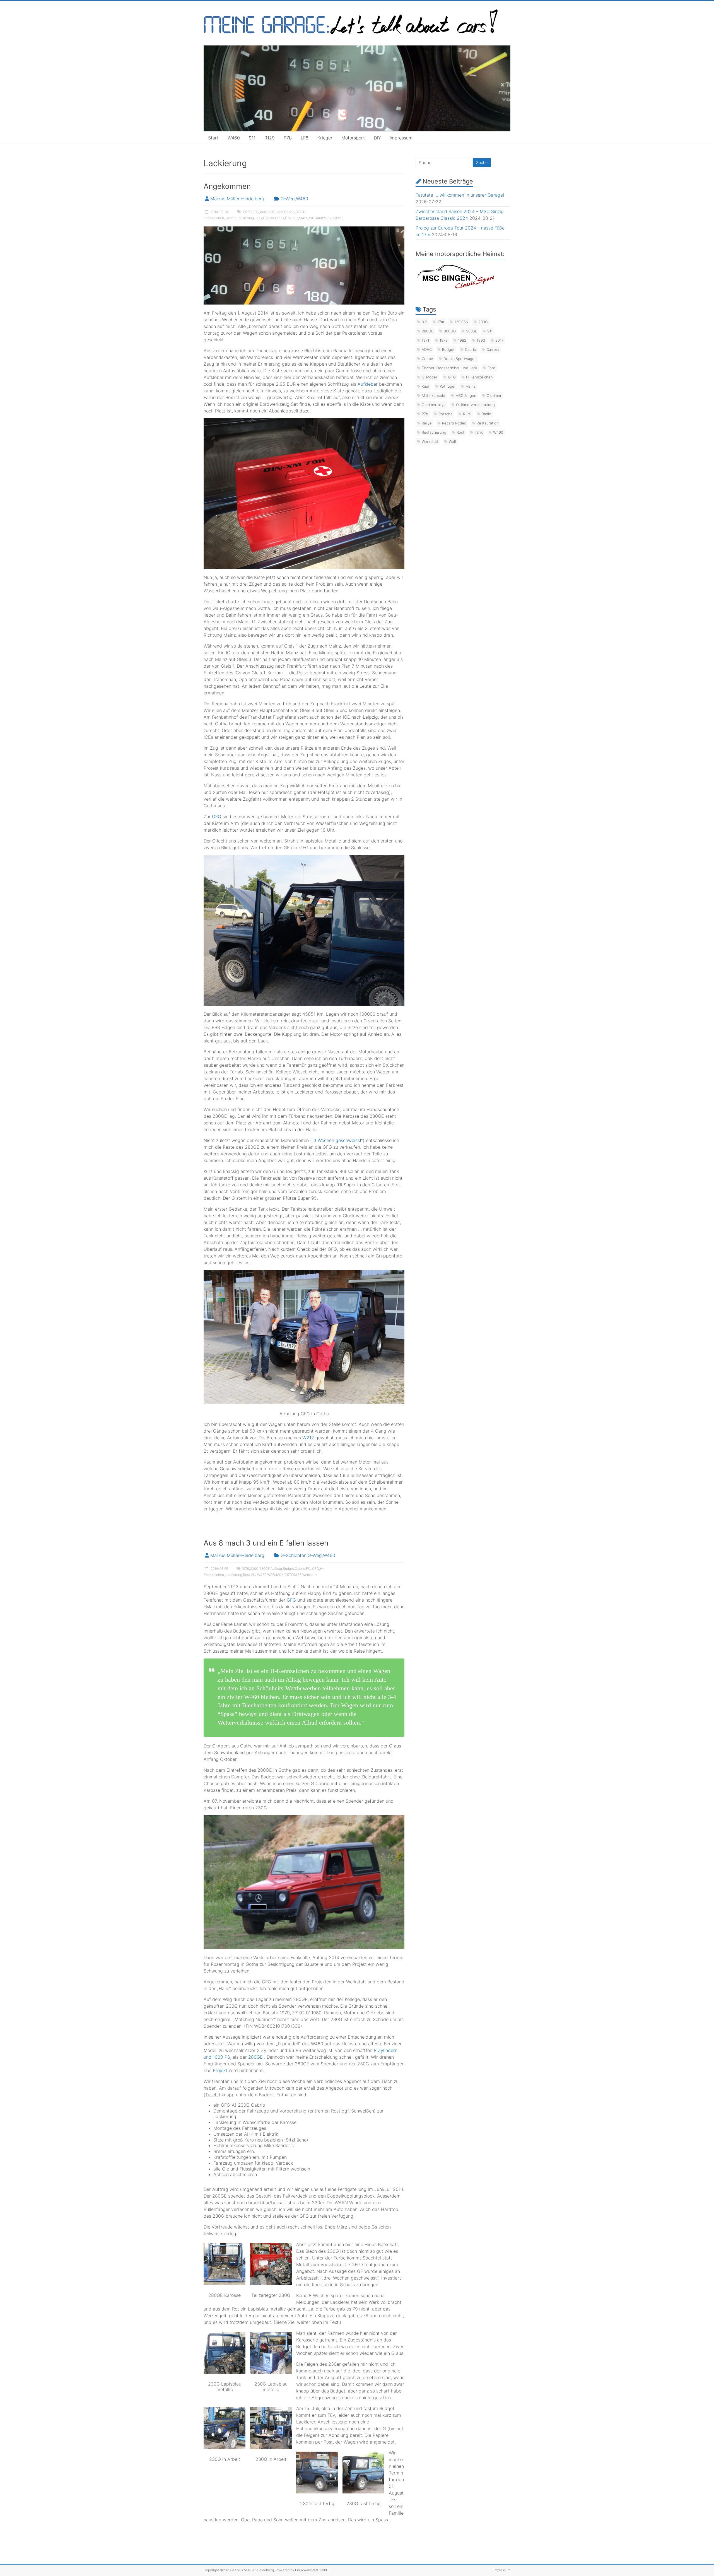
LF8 (305, 138)
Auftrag (266, 212)
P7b (288, 138)
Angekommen (227, 186)
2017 (499, 340)
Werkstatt (310, 1575)
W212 (308, 1438)
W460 (234, 138)
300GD (450, 331)
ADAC (427, 349)
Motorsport (353, 138)
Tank (280, 218)
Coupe (427, 359)
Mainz (471, 386)
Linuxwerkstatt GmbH (312, 2570)
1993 (481, 340)
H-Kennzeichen (479, 377)
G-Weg (288, 199)
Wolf (453, 441)
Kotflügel (448, 386)
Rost (246, 1575)
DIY (377, 138)
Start (213, 138)
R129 (270, 138)
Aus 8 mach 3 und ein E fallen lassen (266, 1543)
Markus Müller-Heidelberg (237, 199)
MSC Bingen (466, 395)
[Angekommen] (304, 229)
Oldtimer (269, 218)
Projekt (220, 2070)
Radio (486, 414)
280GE (265, 1569)
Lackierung (245, 218)
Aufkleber (368, 384)
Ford (491, 368)
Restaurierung (434, 432)
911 (252, 138)
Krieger (325, 138)
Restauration (488, 423)
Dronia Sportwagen (460, 359)
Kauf (426, 386)
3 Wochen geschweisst (337, 1140)
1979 (246, 212)
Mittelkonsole (433, 395)
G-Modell (430, 377)
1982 (462, 340)
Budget (278, 212)
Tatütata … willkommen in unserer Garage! (460, 195)
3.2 (424, 322)
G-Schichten (294, 1555)
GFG (299, 212)
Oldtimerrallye (434, 405)
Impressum (401, 138)
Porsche (446, 414)
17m (441, 322)
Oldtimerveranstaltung (475, 405)
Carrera (493, 349)
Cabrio (289, 212)
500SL (471, 331)
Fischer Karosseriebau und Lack (449, 368)
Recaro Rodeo (454, 423)
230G (255, 212)
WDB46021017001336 (326, 218)
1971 (425, 340)
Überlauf (292, 218)
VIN (254, 1575)
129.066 (461, 322)
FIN (309, 1569)
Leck (258, 218)
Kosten (230, 218)
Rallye (427, 423)
